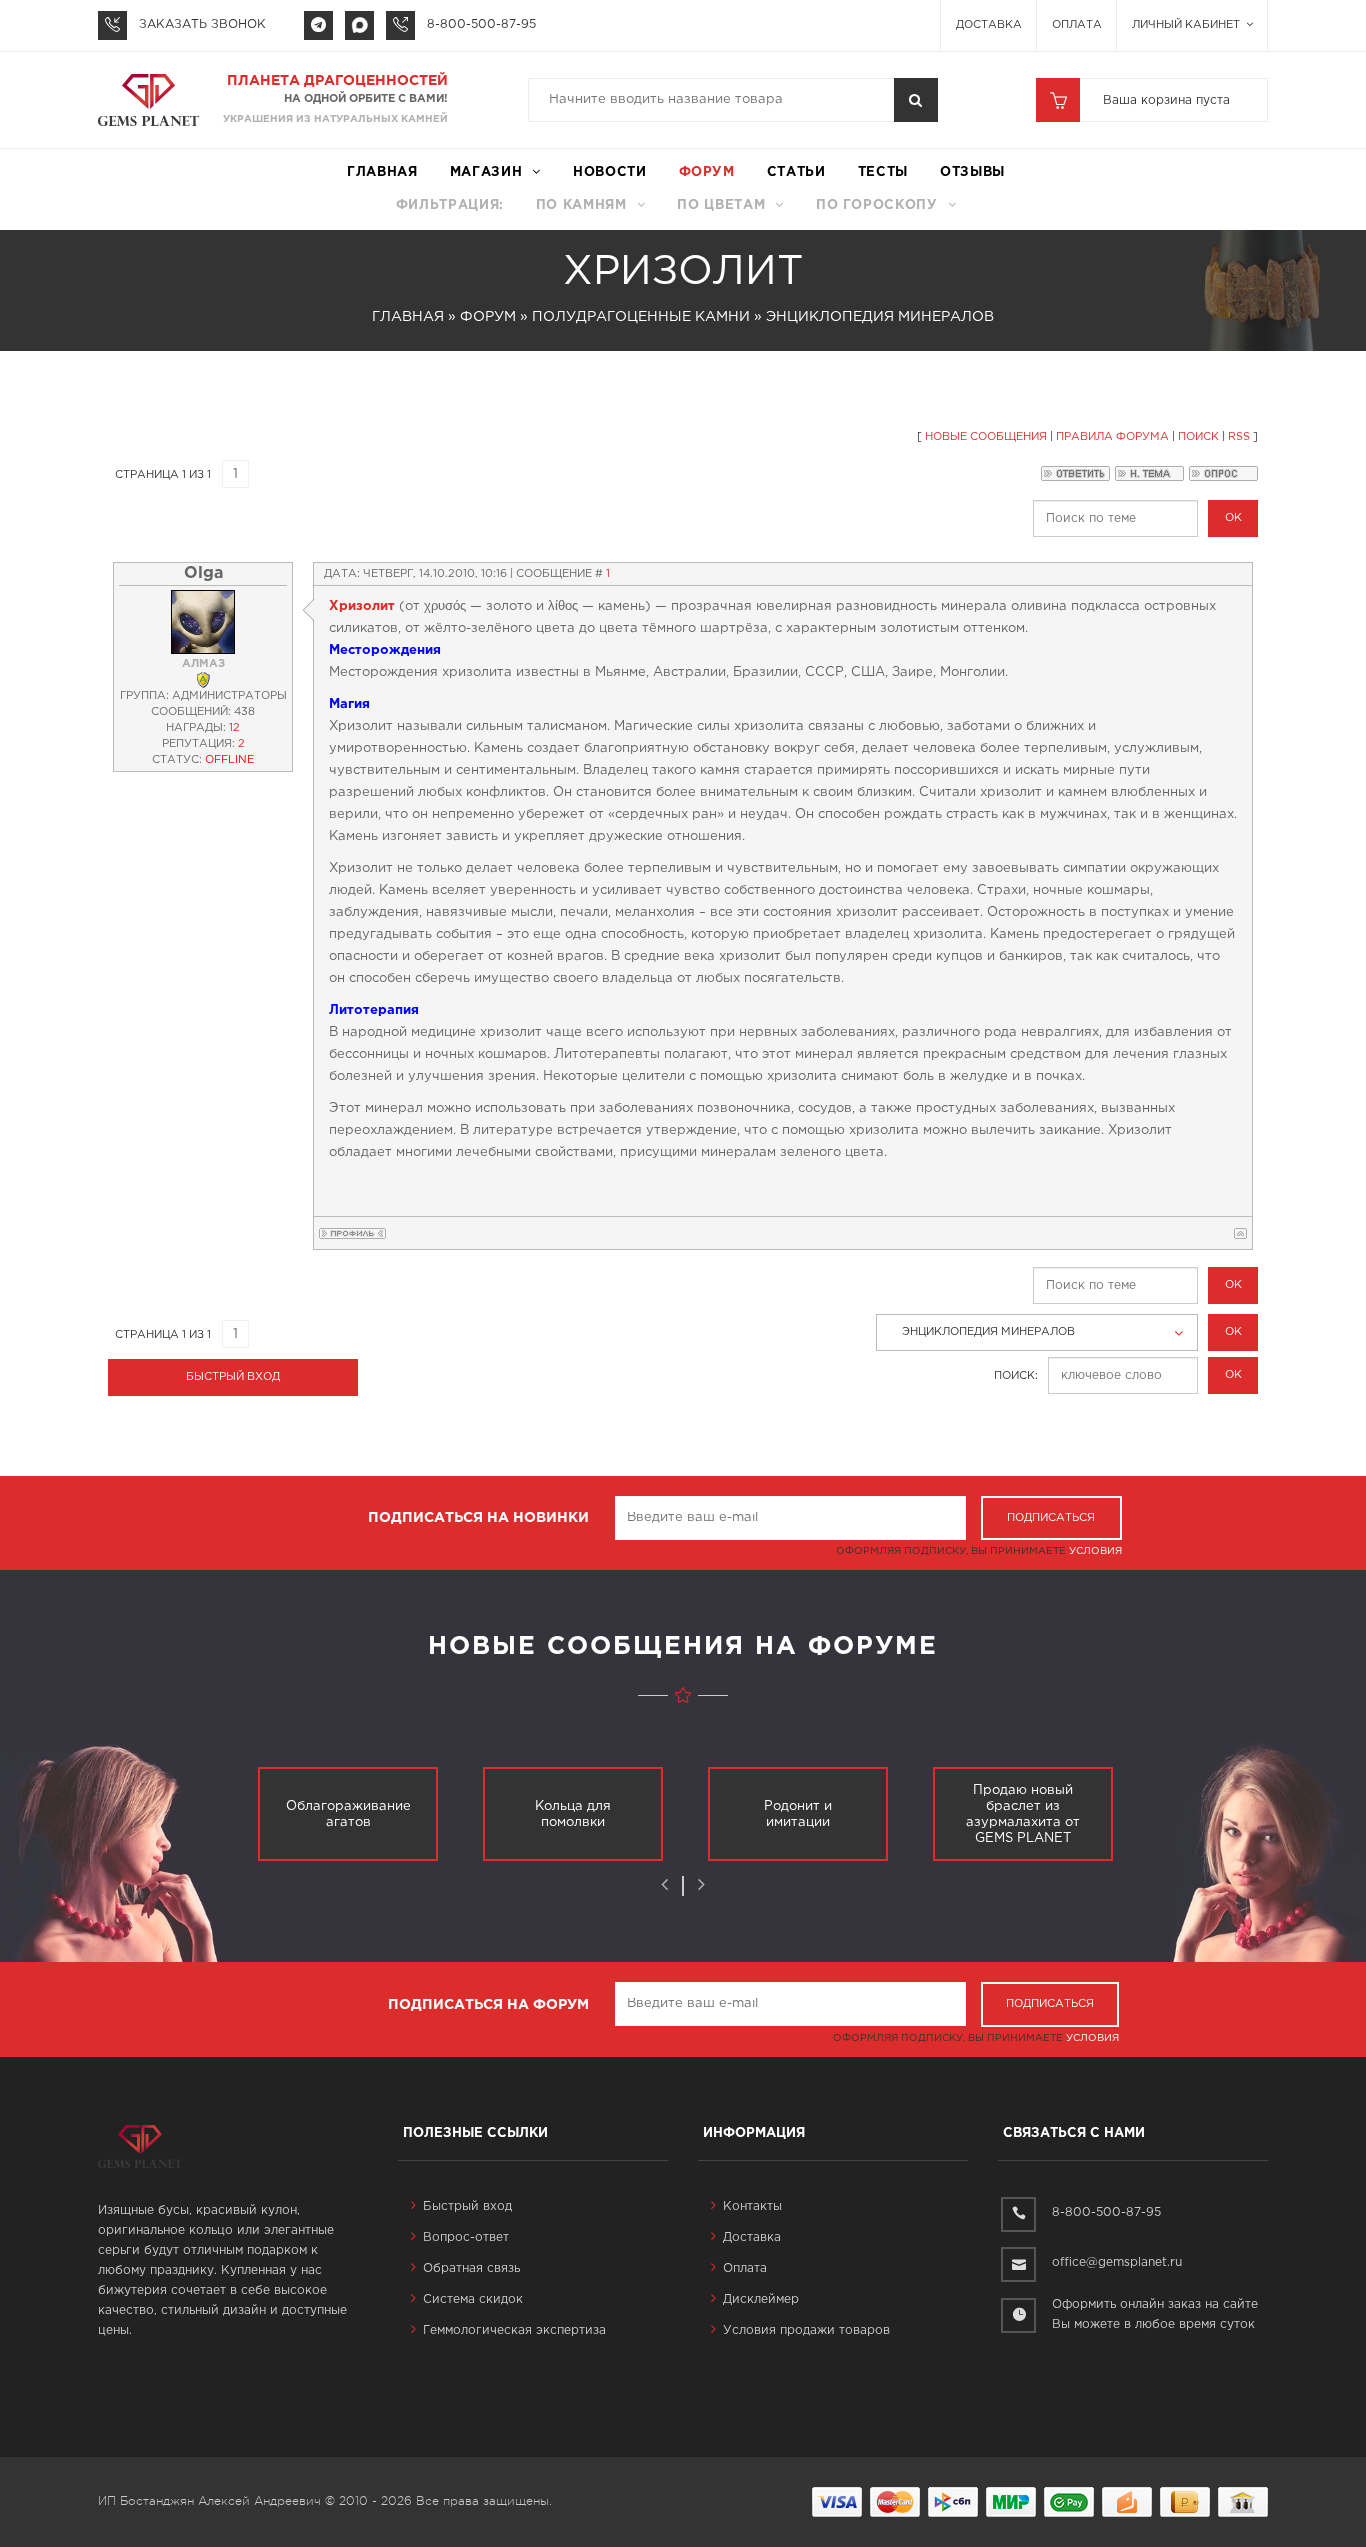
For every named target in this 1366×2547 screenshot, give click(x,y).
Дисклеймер (761, 2299)
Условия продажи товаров (806, 2330)
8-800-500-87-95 (481, 24)
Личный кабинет (1187, 25)
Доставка (989, 25)
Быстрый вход (467, 2206)
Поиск (1198, 437)
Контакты (752, 2206)
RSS (1239, 437)
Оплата (1077, 25)
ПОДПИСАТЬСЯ (1051, 1518)
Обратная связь (471, 2268)
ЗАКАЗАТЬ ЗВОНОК (202, 24)
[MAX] (359, 25)
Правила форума (1112, 437)
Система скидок (473, 2299)
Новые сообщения (986, 437)
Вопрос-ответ (466, 2237)
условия (1095, 1551)
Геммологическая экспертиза (514, 2330)
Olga (203, 573)
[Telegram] (318, 25)
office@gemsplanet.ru (1117, 2262)
